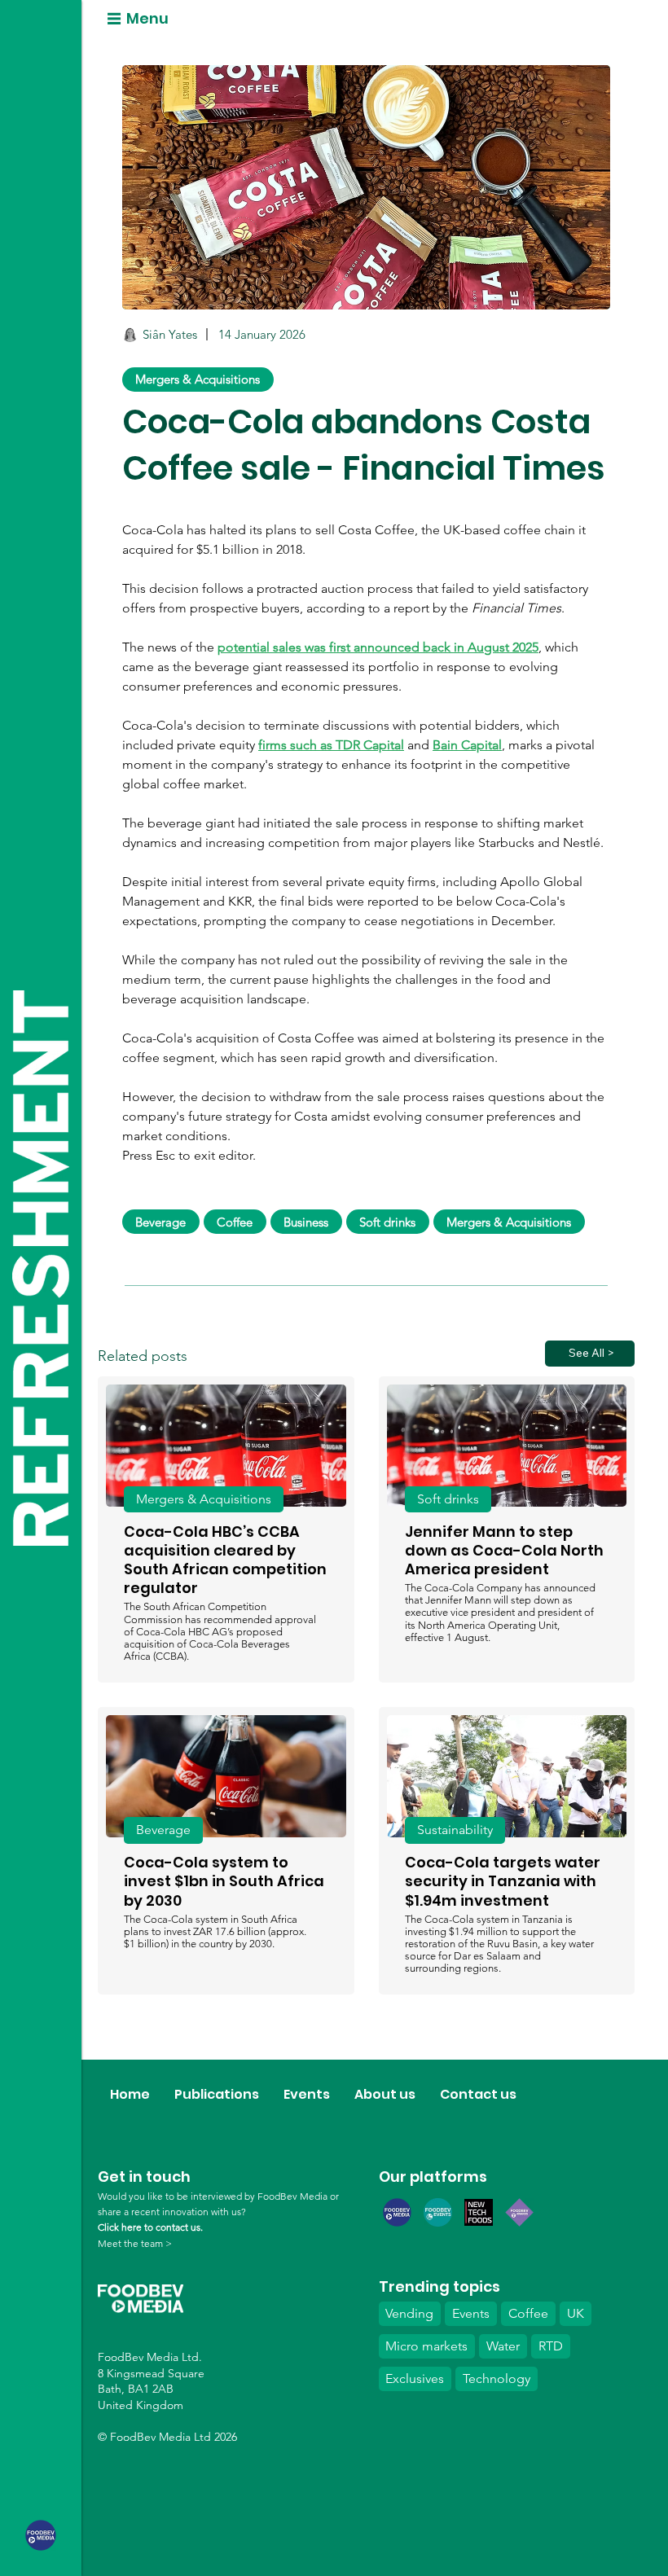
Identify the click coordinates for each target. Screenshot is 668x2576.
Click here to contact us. (150, 2227)
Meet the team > (135, 2243)
